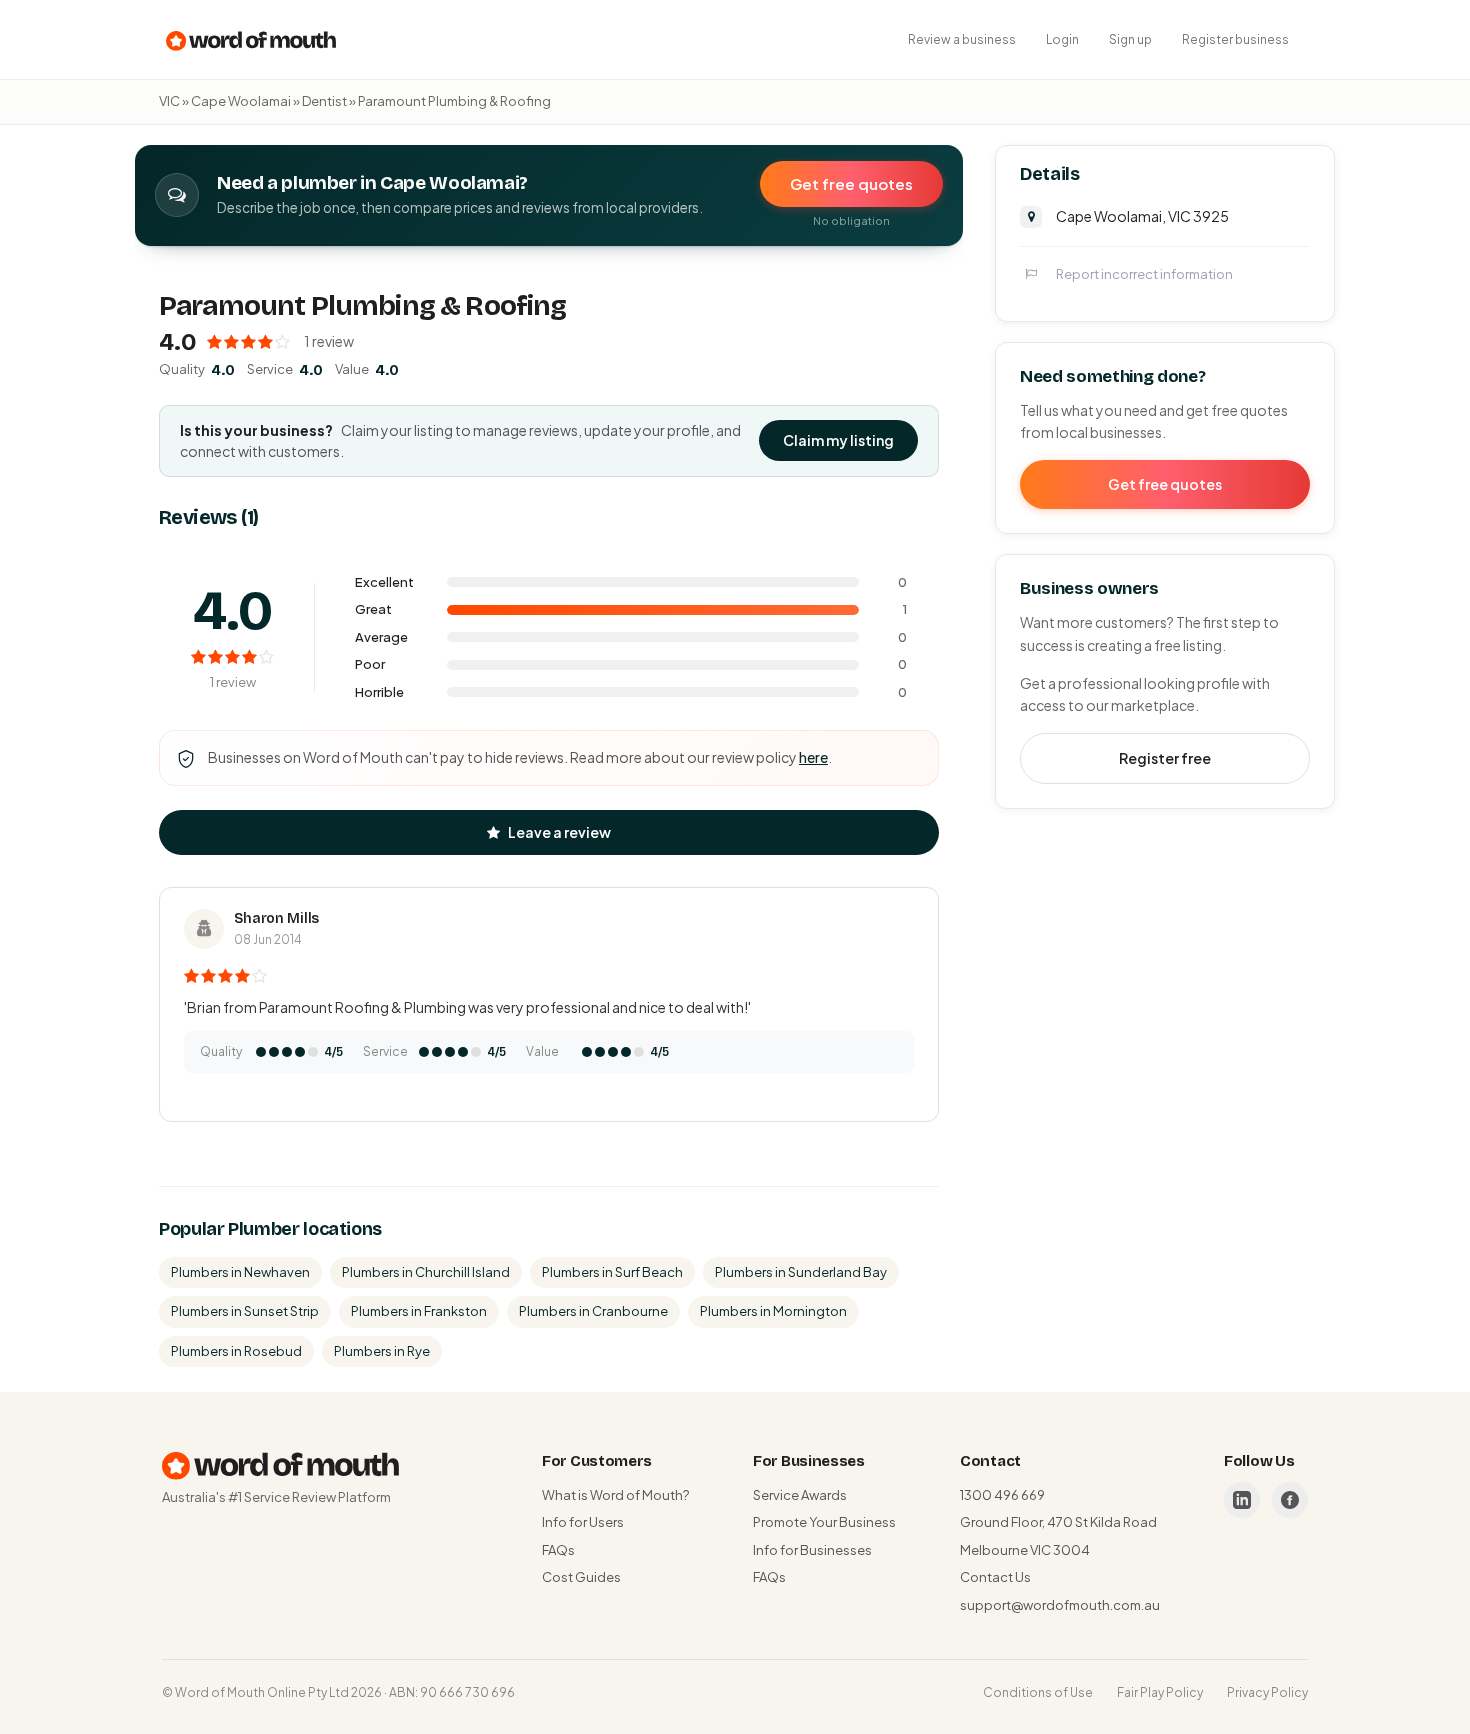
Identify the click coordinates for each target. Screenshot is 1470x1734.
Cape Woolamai (241, 101)
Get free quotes (851, 183)
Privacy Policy (1267, 1692)
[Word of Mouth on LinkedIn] (1242, 1500)
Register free (1165, 757)
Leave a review (559, 832)
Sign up (1130, 39)
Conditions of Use (1038, 1692)
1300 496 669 (1002, 1495)
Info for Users (583, 1522)
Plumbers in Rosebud (236, 1351)
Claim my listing (838, 440)
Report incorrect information (1144, 273)
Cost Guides (581, 1577)
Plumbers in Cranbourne (593, 1311)
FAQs (558, 1550)
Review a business (962, 39)
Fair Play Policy (1160, 1692)
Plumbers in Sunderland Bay (801, 1272)
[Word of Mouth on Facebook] (1290, 1500)
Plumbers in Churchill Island (426, 1272)
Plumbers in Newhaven (240, 1272)
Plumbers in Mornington (773, 1311)
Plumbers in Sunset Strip (245, 1311)
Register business (1235, 39)
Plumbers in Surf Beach (612, 1272)
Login (1062, 39)
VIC (169, 101)
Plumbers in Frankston (419, 1311)
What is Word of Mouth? (615, 1495)
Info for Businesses (812, 1550)
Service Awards (800, 1495)
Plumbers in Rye (382, 1351)
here (813, 757)
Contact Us (995, 1577)
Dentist (324, 101)
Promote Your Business (824, 1522)
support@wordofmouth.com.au (1060, 1605)
